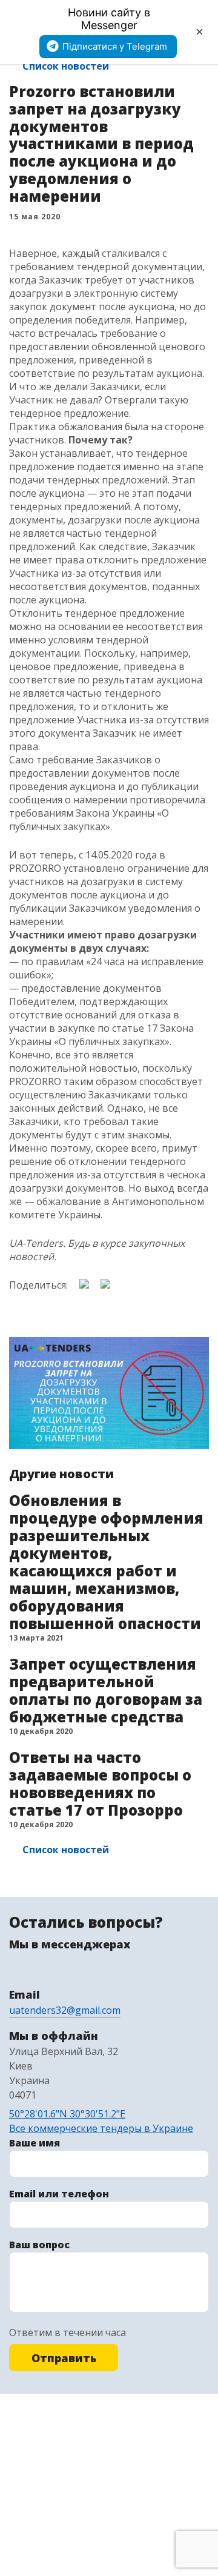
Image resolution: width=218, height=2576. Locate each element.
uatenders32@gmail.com (65, 2010)
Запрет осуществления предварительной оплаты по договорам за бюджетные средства (106, 1690)
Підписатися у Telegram (115, 46)
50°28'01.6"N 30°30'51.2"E (67, 2114)
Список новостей (66, 66)
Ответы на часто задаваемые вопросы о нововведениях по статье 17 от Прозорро (100, 1784)
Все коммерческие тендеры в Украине (101, 2128)
